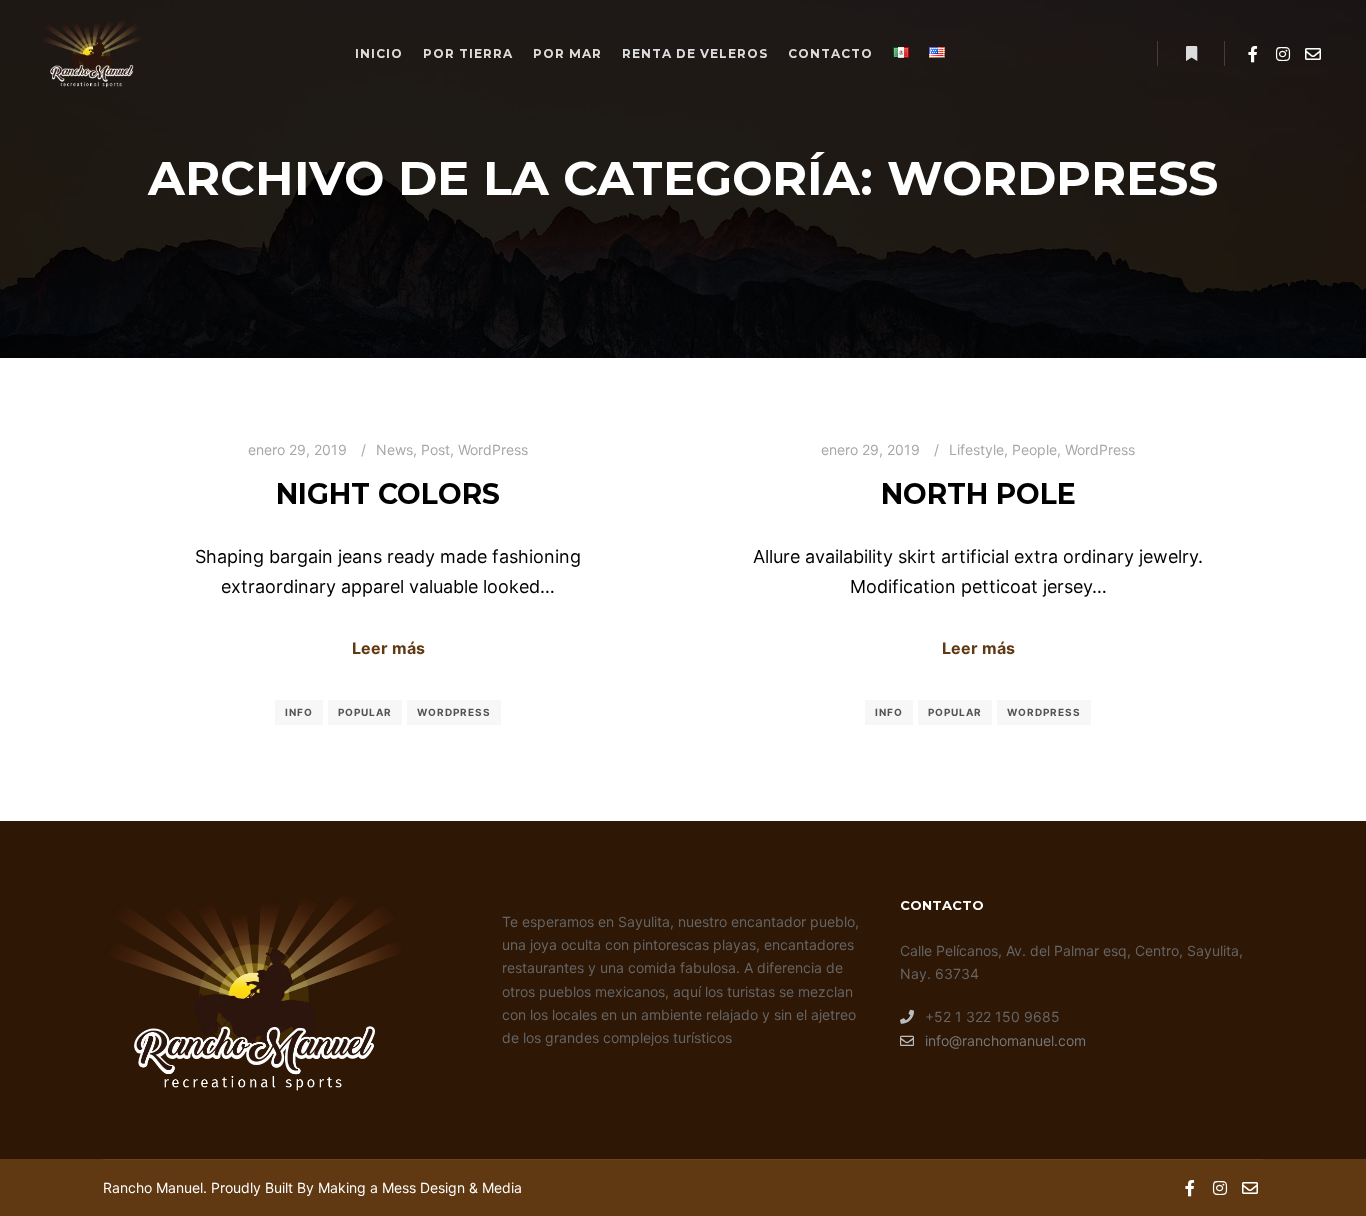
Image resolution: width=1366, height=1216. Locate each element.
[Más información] (1191, 54)
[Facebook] (1253, 54)
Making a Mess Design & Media (420, 1187)
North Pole (978, 494)
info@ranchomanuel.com (1005, 1040)
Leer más (388, 648)
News (394, 449)
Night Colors (388, 494)
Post (435, 449)
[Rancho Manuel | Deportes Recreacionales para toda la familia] (91, 54)
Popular (365, 712)
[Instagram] (1283, 54)
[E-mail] (1313, 54)
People (1034, 449)
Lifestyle (976, 449)
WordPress (493, 449)
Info (299, 712)
